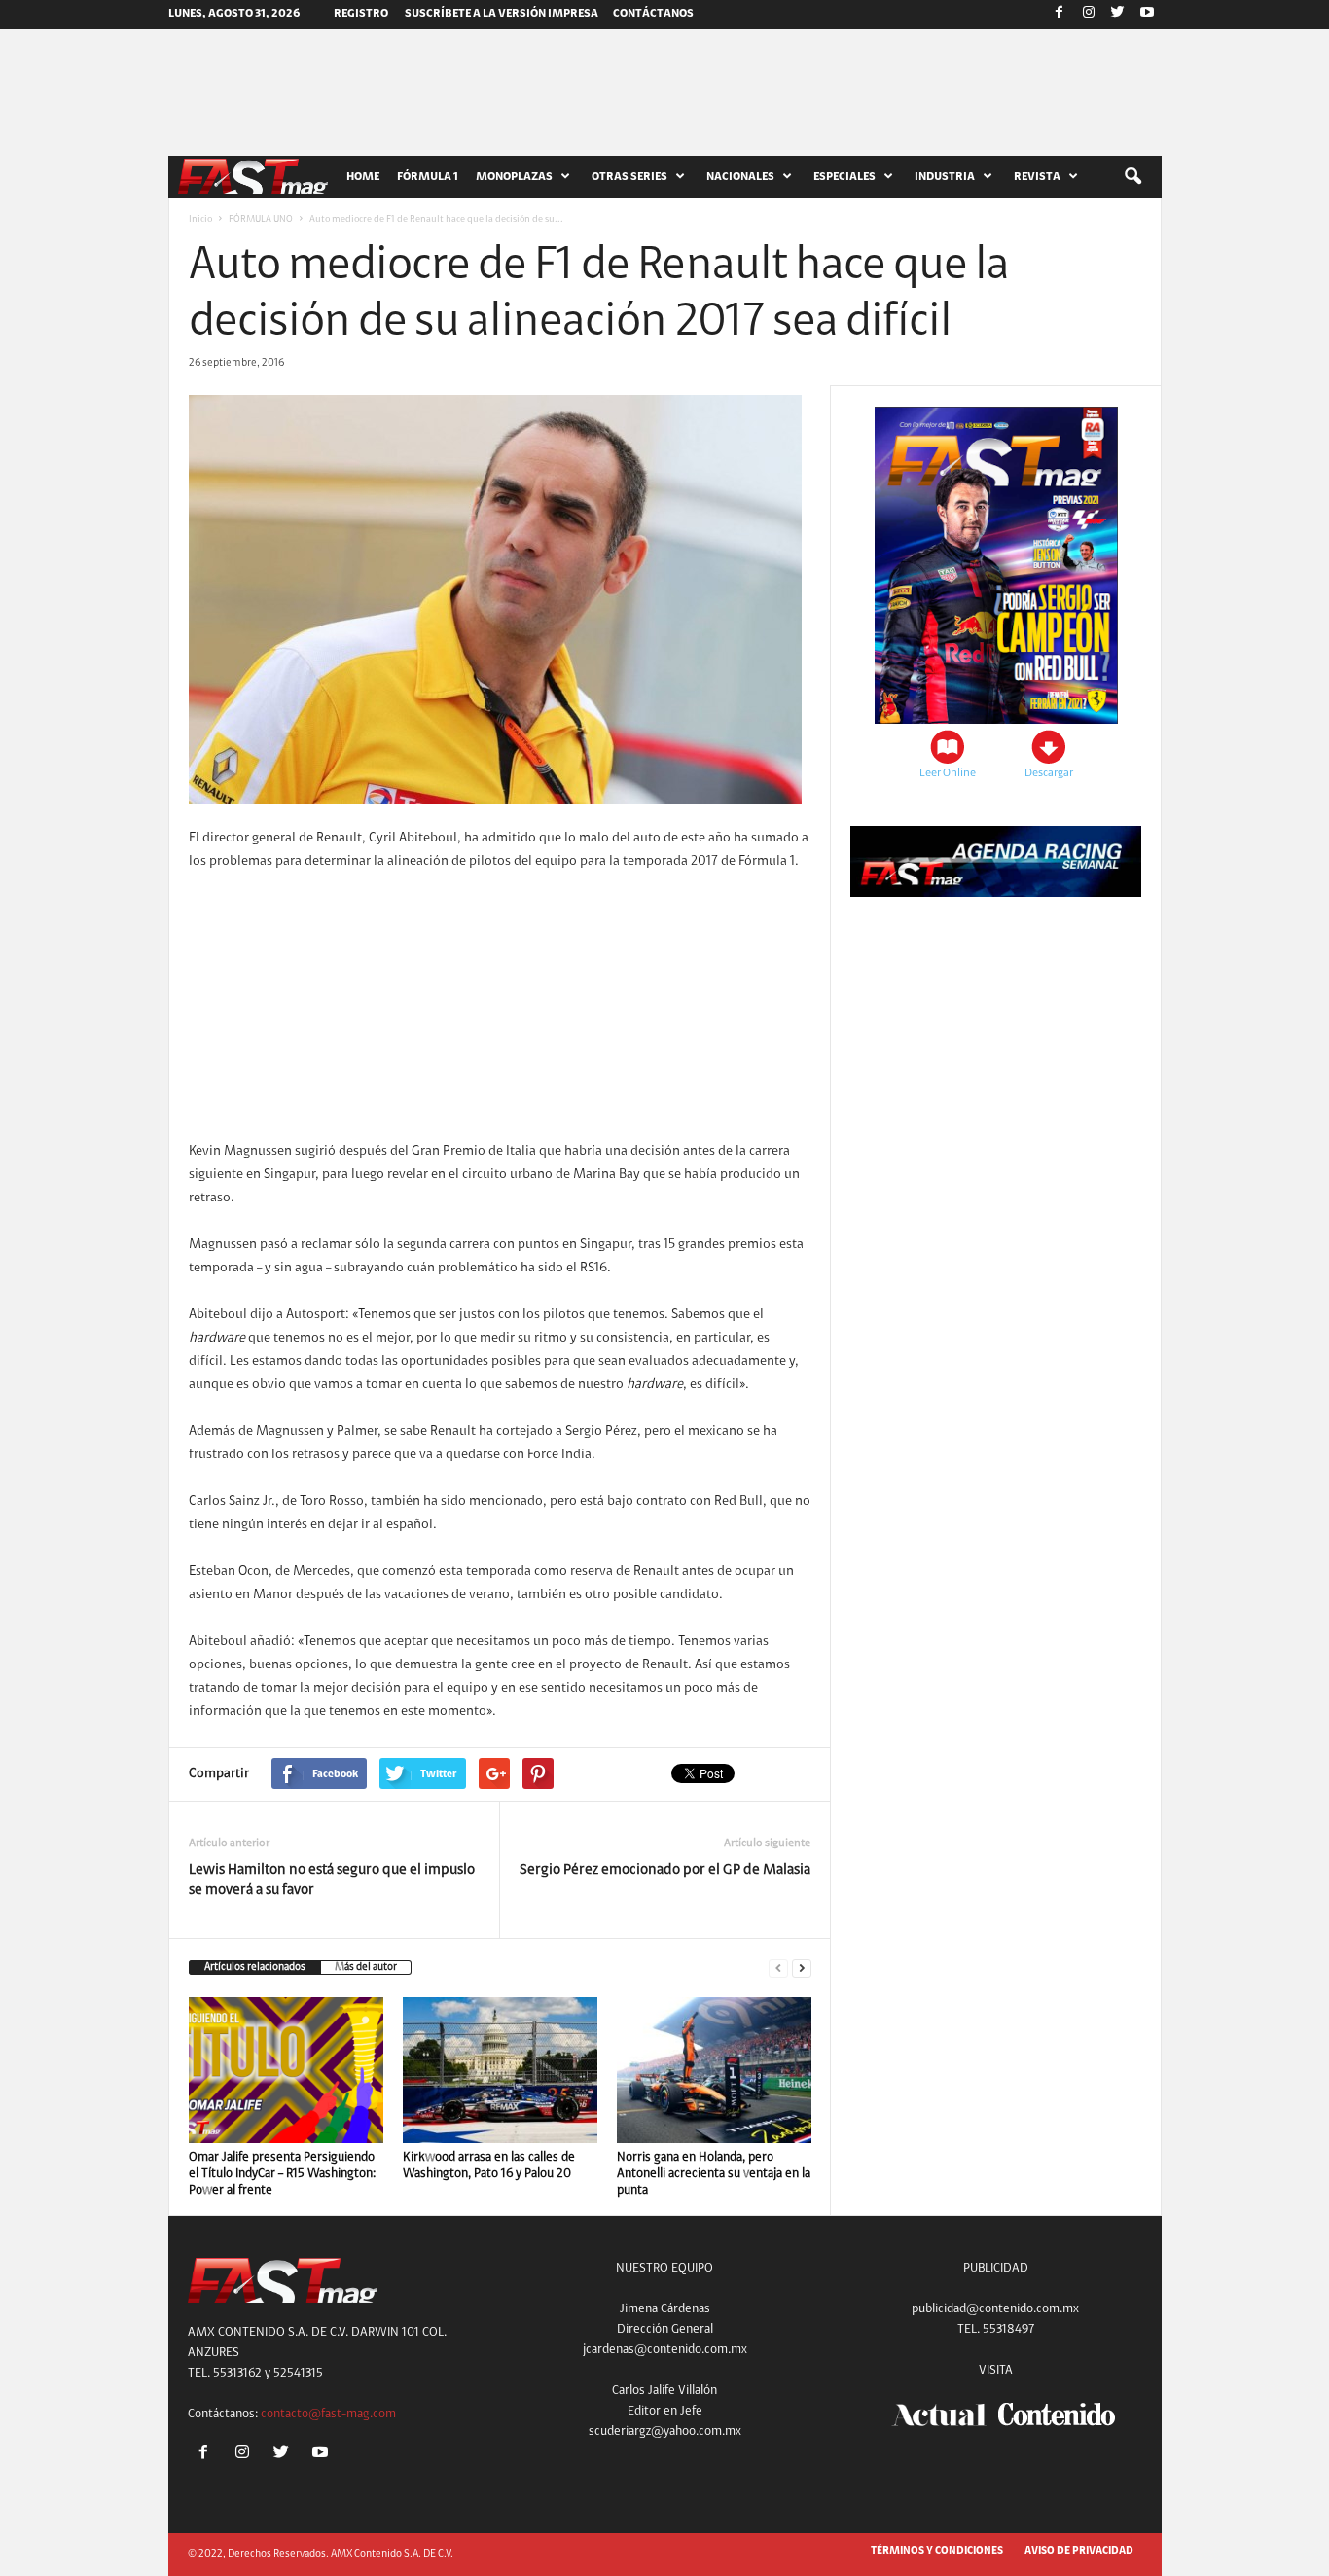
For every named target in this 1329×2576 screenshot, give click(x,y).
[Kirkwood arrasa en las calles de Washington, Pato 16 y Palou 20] (500, 2070)
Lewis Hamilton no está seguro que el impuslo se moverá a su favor (332, 1880)
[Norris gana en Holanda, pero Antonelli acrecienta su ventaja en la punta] (714, 2070)
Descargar (1049, 773)
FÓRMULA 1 (428, 177)
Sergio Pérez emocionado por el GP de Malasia (665, 1870)
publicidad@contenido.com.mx (995, 2309)
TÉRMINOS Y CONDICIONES (937, 2551)
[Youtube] (1147, 15)
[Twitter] (1118, 15)
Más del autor (366, 1968)
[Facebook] (1060, 15)
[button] (1132, 177)
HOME (363, 177)
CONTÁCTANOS (653, 14)
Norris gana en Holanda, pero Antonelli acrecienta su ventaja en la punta (714, 2174)
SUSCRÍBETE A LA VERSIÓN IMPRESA (502, 14)
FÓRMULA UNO (261, 220)
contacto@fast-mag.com (328, 2414)
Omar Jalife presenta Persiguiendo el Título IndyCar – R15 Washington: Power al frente (282, 2174)
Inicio (200, 220)
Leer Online (948, 773)
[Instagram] (1089, 15)
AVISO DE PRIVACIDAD (1079, 2551)
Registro (361, 14)
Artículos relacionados (255, 1968)
